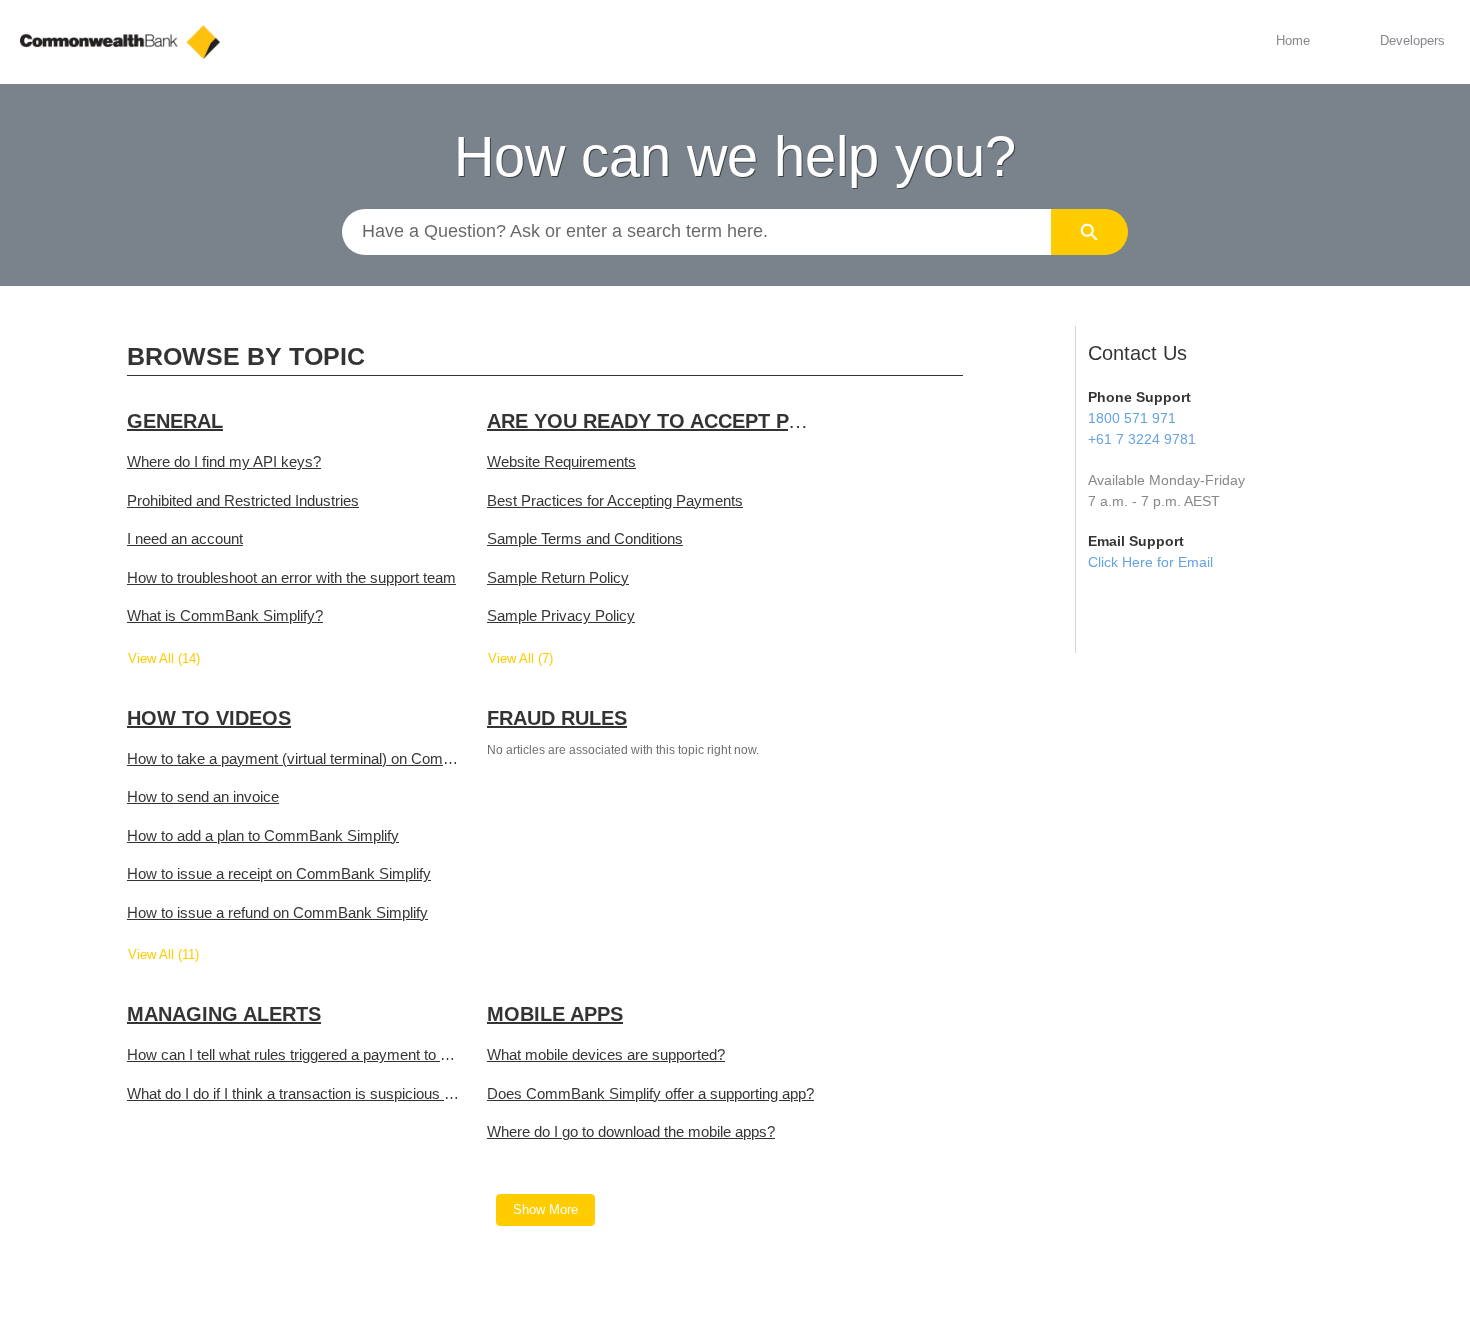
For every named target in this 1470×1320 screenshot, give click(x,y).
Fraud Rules (557, 718)
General (175, 421)
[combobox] (696, 232)
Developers (1412, 40)
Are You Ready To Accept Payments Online (725, 421)
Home (1293, 40)
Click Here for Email (1150, 562)
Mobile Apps (555, 1014)
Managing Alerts (224, 1014)
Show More (545, 1209)
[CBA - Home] (120, 42)
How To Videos (209, 718)
